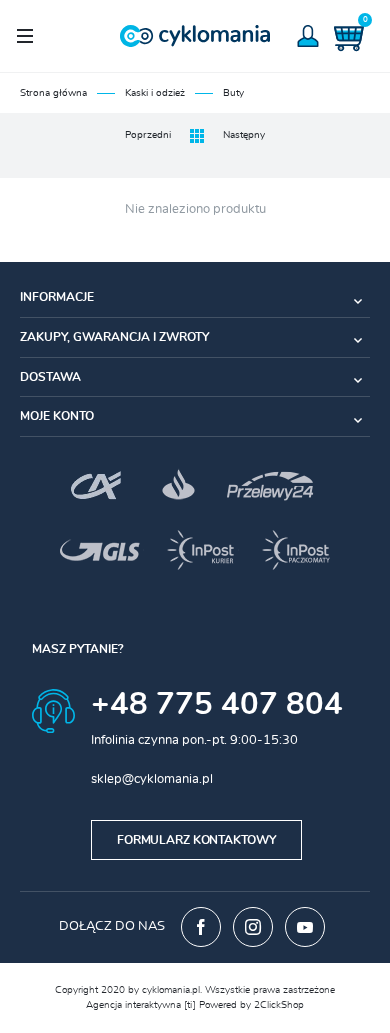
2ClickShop (279, 1005)
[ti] (190, 1005)
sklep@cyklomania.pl (152, 779)
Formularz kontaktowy (196, 840)
